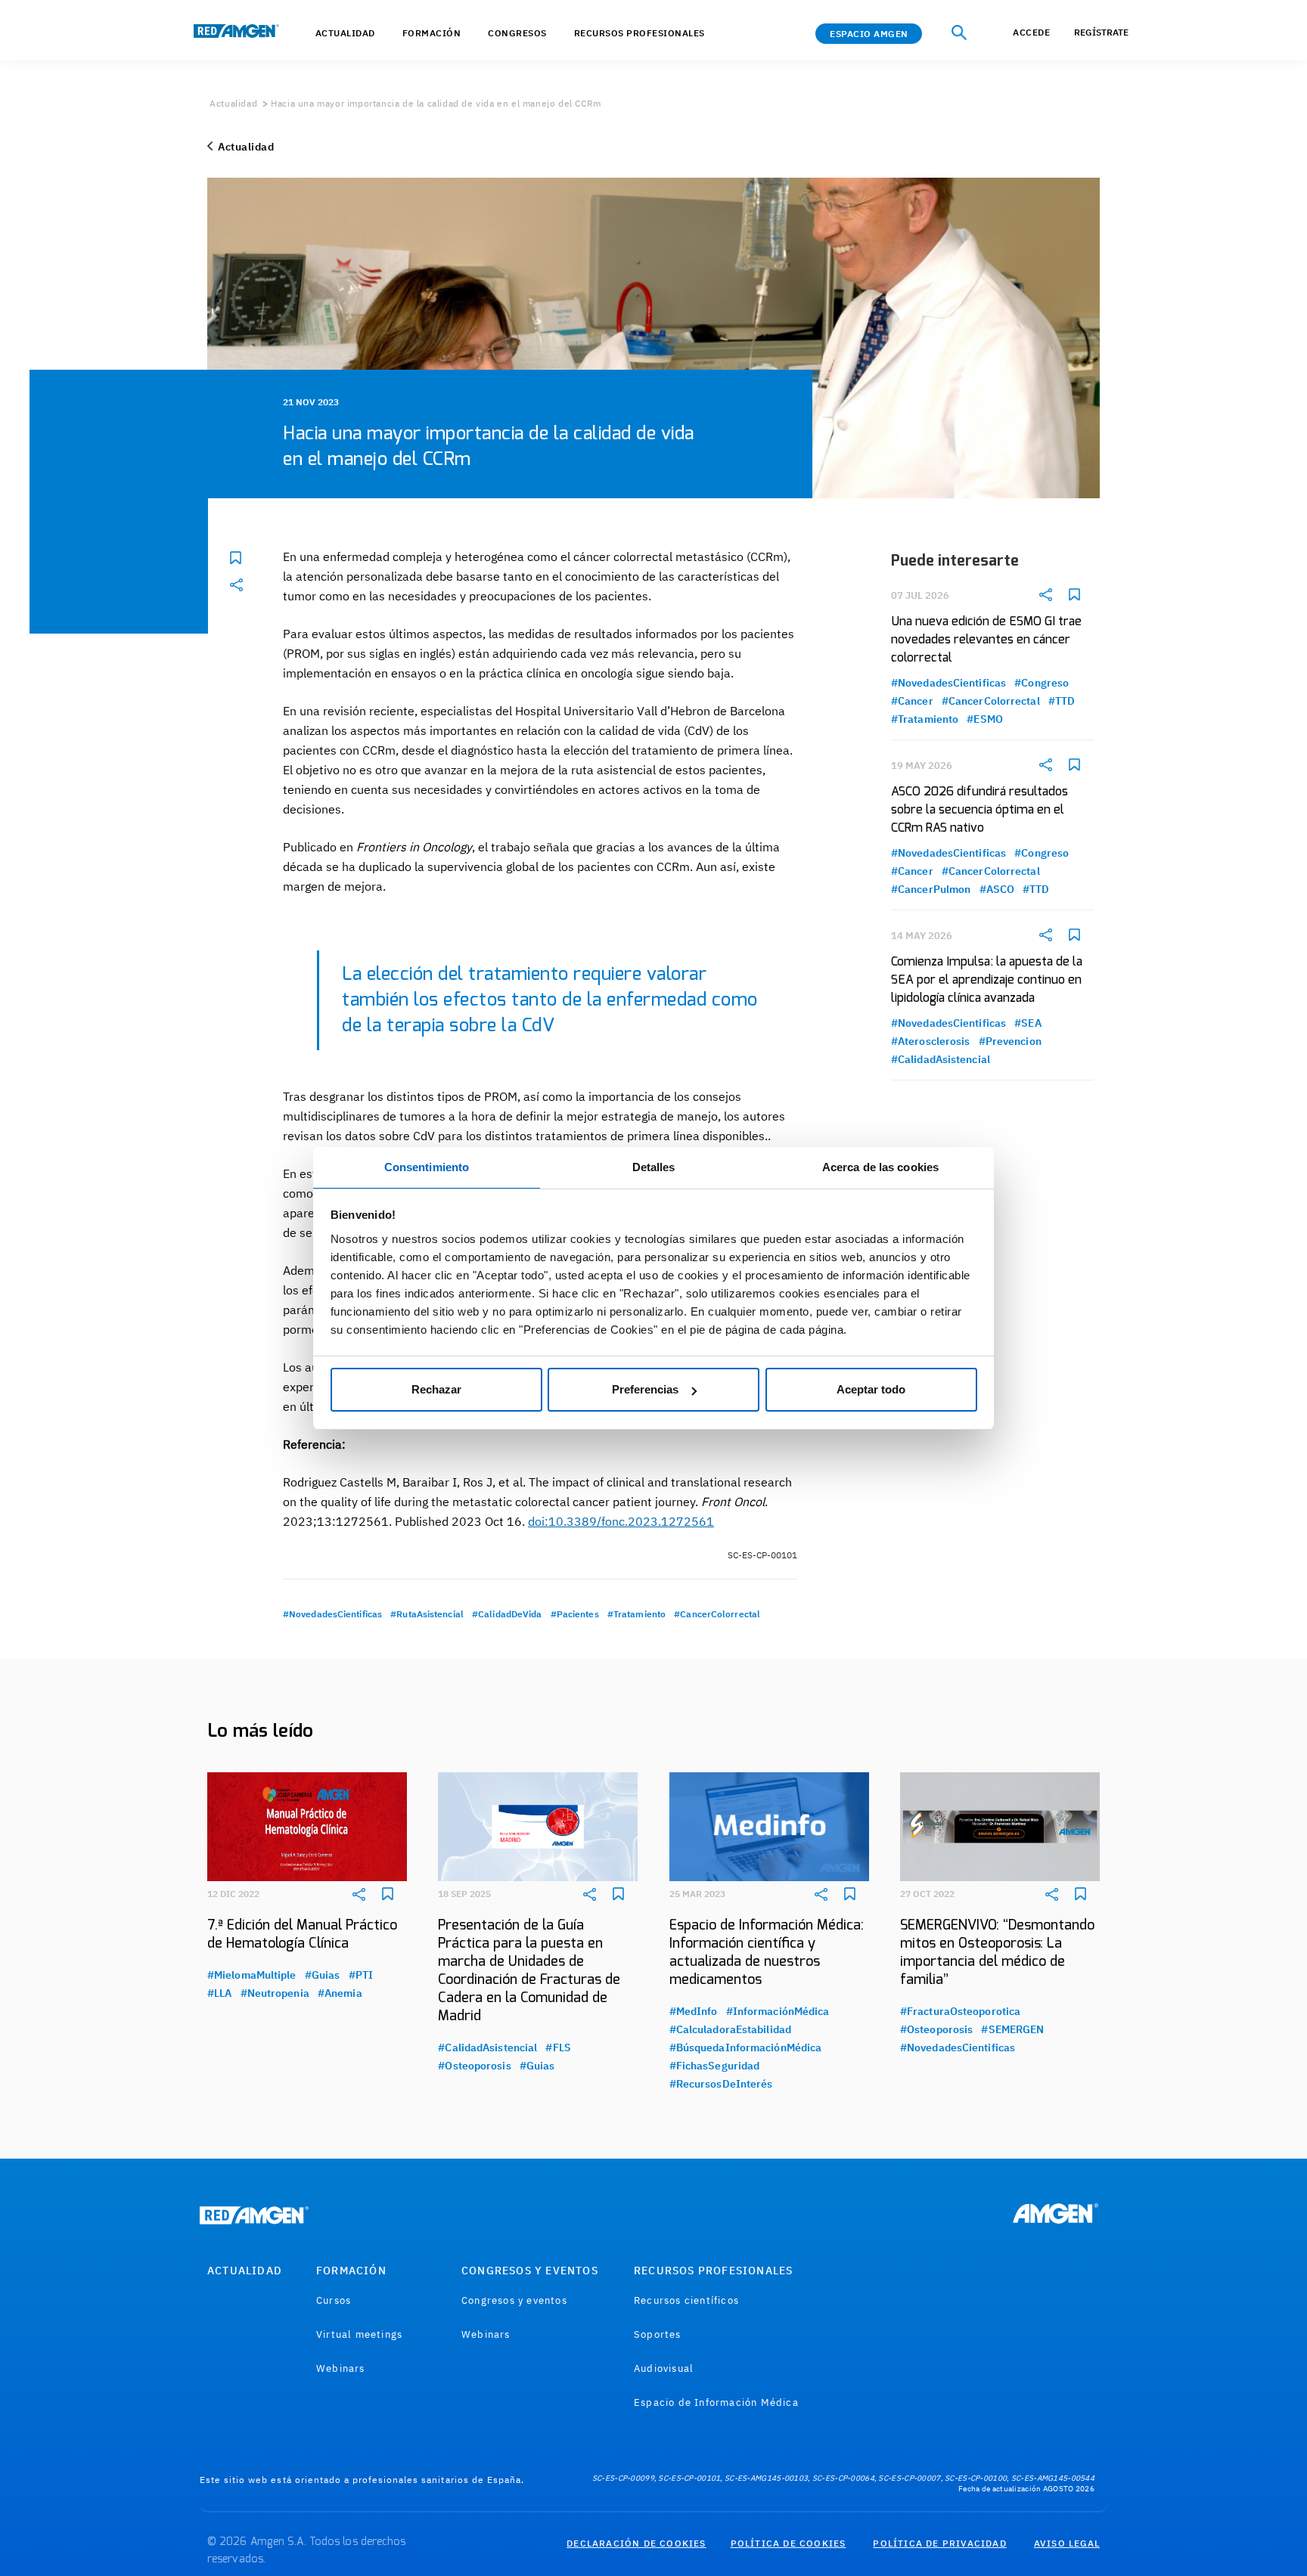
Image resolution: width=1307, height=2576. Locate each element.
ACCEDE (1031, 32)
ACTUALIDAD (345, 33)
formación (432, 33)
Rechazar (436, 1389)
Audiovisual (664, 2368)
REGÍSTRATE (1101, 32)
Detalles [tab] (654, 1167)
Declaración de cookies (636, 2543)
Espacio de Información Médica (716, 2402)
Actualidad (233, 103)
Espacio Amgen (869, 34)
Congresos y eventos (514, 2300)
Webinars (341, 2368)
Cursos (334, 2300)
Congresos (517, 33)
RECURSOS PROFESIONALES (713, 2271)
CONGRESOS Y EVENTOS (530, 2271)
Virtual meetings (359, 2334)
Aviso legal (1067, 2543)
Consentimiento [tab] (427, 1167)
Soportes (658, 2334)
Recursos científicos (686, 2300)
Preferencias (645, 1389)
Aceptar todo (871, 1389)
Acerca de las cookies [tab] (880, 1167)
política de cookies (789, 2543)
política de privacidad (939, 2543)
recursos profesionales (640, 33)
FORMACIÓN (351, 2271)
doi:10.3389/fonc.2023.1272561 (621, 1521)
